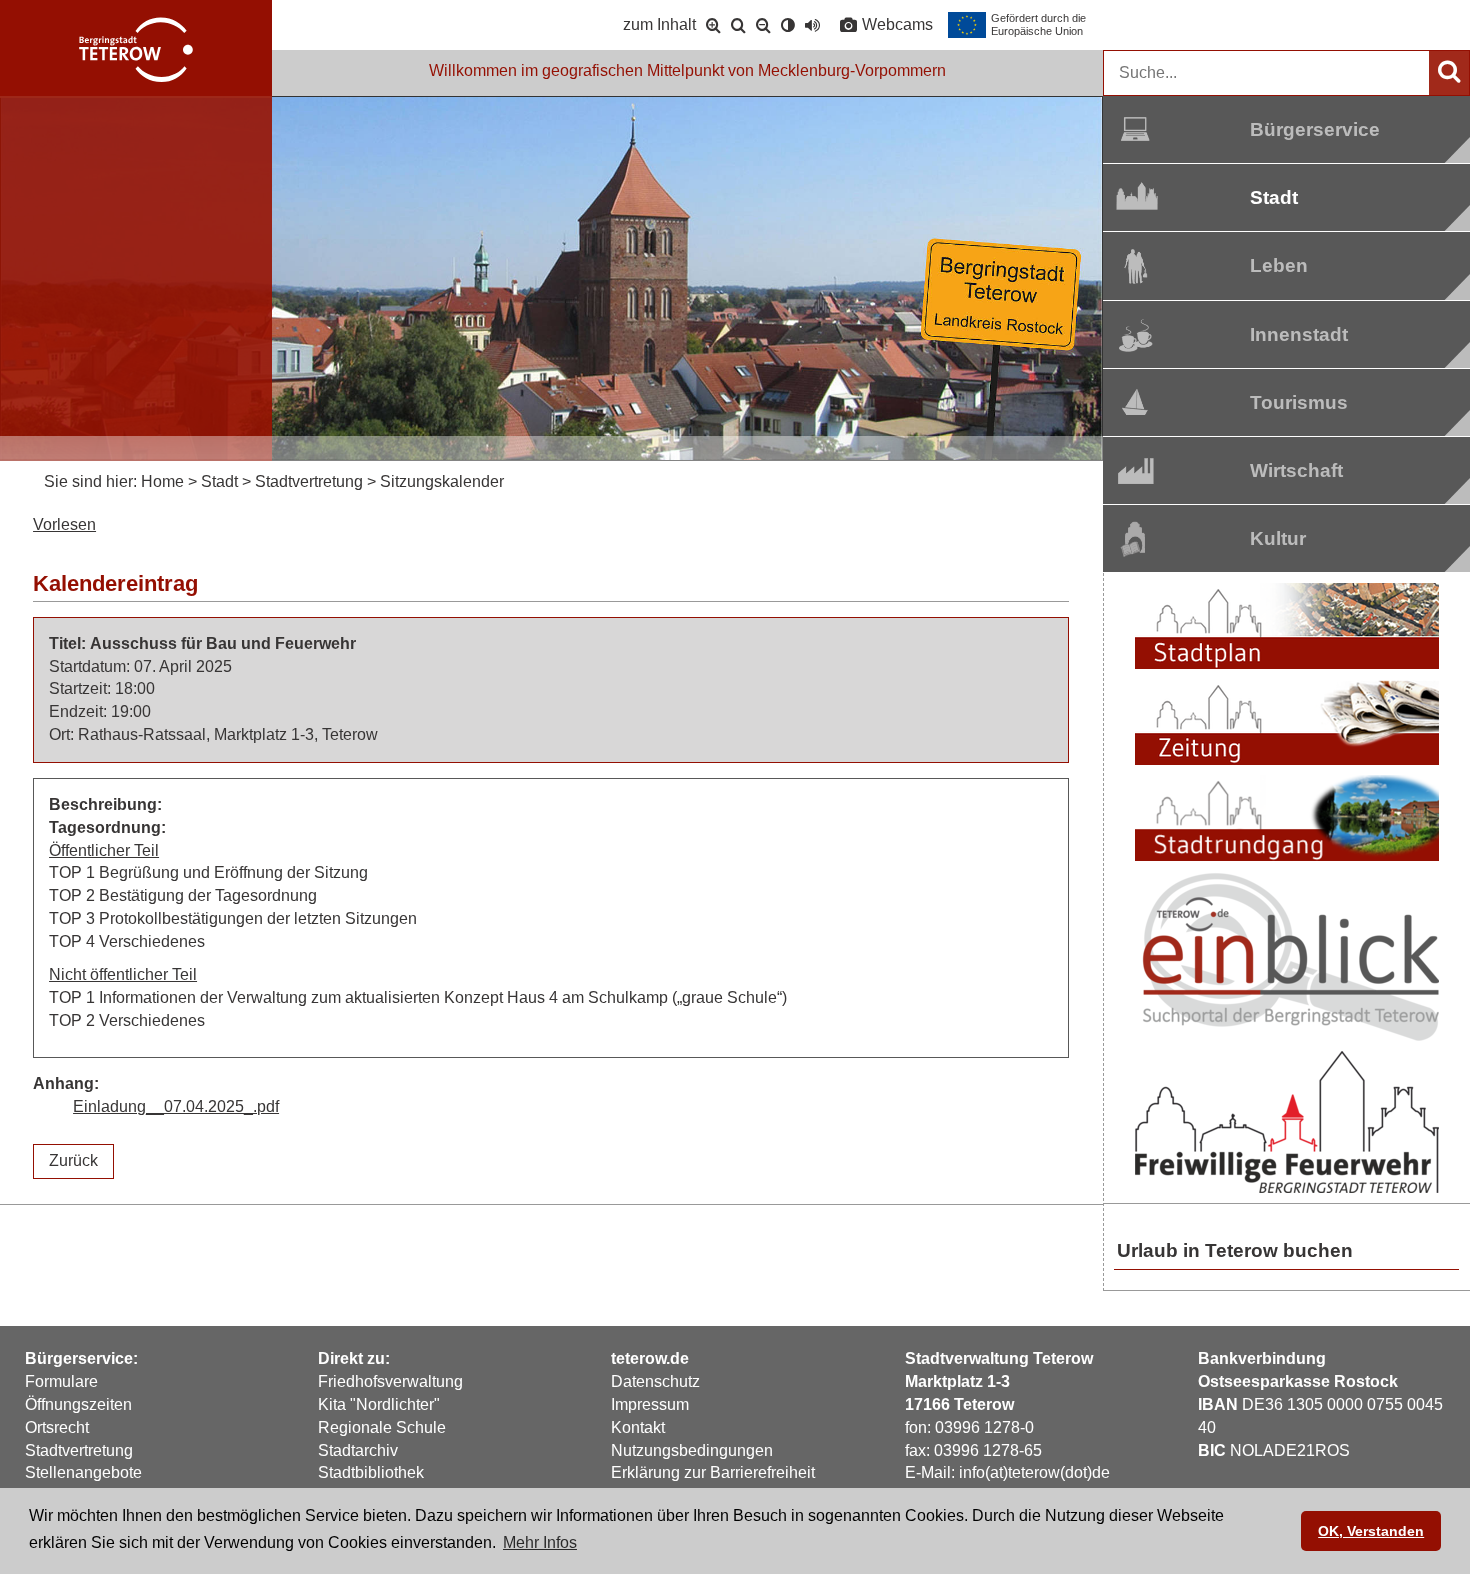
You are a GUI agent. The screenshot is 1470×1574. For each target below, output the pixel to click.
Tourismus (1285, 402)
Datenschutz (655, 1381)
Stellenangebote (83, 1472)
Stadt (1274, 197)
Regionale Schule (382, 1427)
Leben (1279, 265)
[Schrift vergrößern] (713, 25)
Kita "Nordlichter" (379, 1404)
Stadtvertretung (309, 481)
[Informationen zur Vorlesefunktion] (812, 25)
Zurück (73, 1160)
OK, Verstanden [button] (1371, 1531)
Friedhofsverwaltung (390, 1381)
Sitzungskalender (442, 481)
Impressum (650, 1404)
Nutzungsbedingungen (692, 1450)
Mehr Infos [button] (540, 1542)
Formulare (61, 1381)
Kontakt (638, 1427)
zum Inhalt (659, 24)
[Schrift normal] (738, 25)
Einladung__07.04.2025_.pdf (176, 1106)
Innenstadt (1285, 334)
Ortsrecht (57, 1427)
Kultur (1278, 538)
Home (162, 481)
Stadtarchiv (358, 1450)
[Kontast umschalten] (788, 25)
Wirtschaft (1285, 470)
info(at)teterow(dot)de (1034, 1472)
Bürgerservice (1285, 129)
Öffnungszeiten (78, 1404)
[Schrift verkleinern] (763, 25)
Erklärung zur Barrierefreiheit (713, 1472)
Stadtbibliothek (371, 1472)
